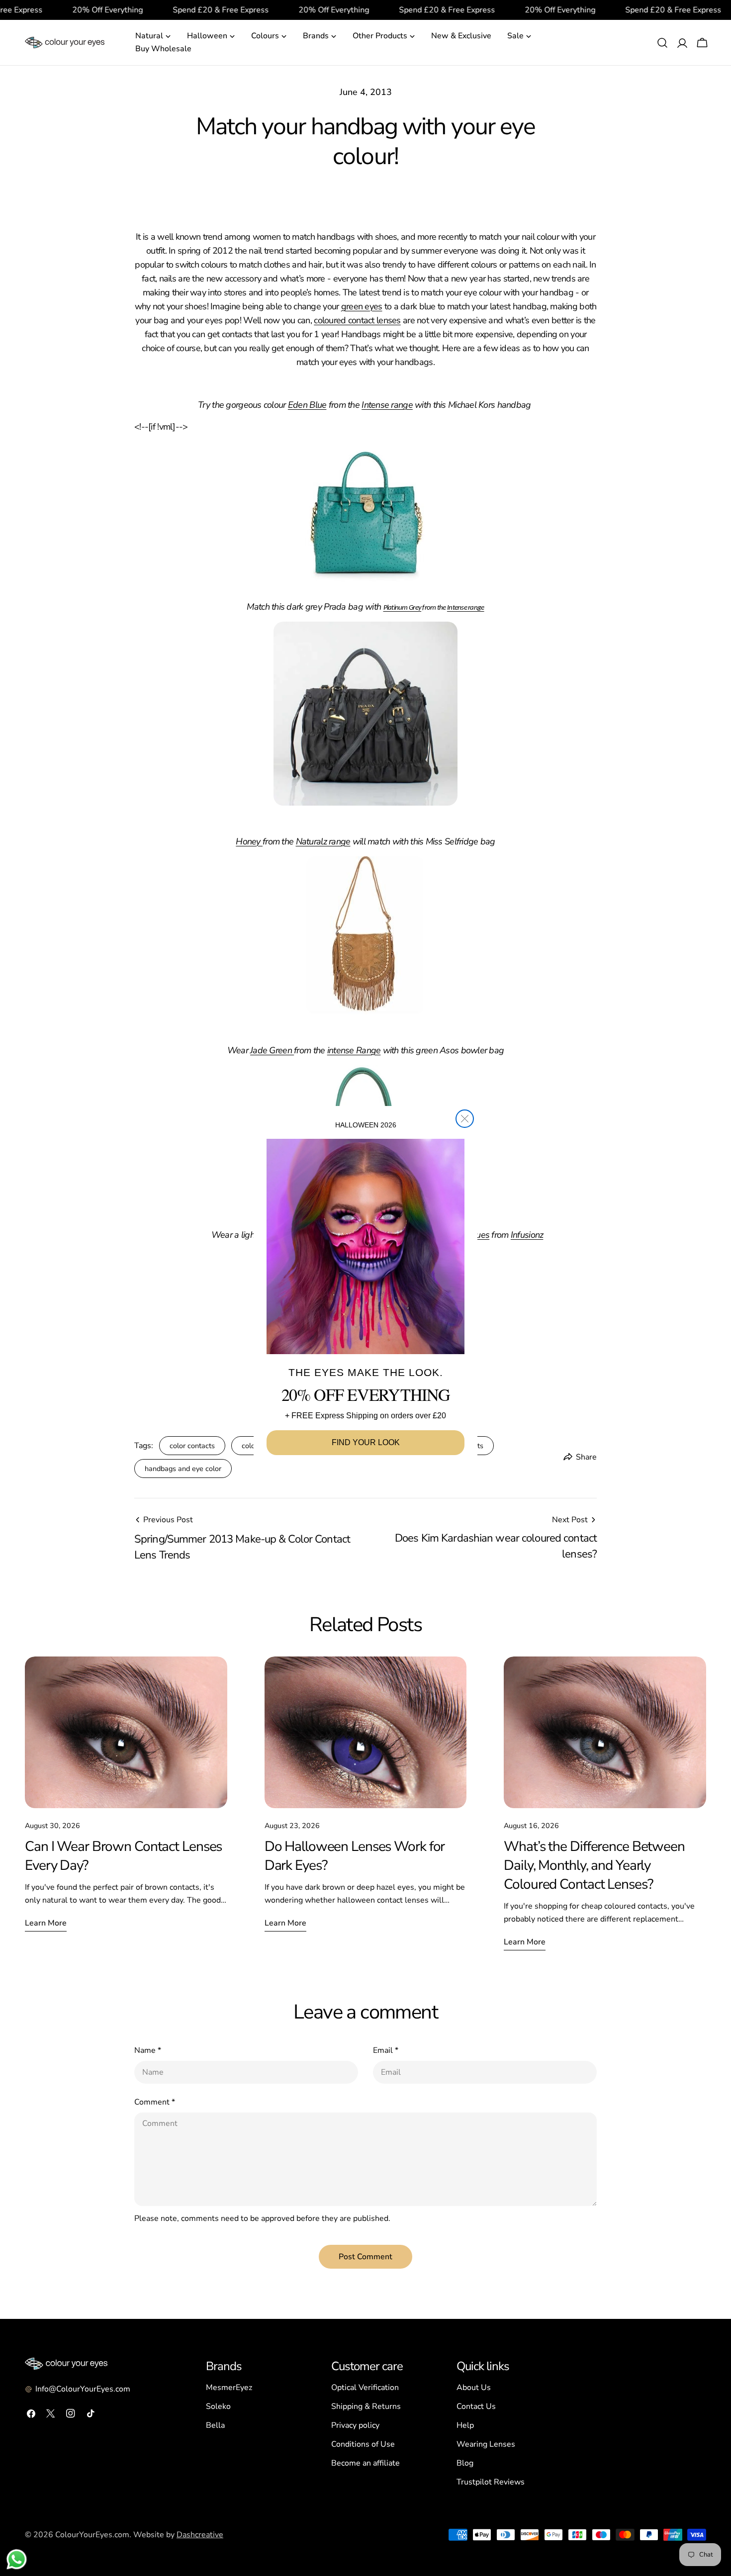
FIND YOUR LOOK (366, 1442)
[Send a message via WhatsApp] (17, 2559)
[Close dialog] (465, 1119)
